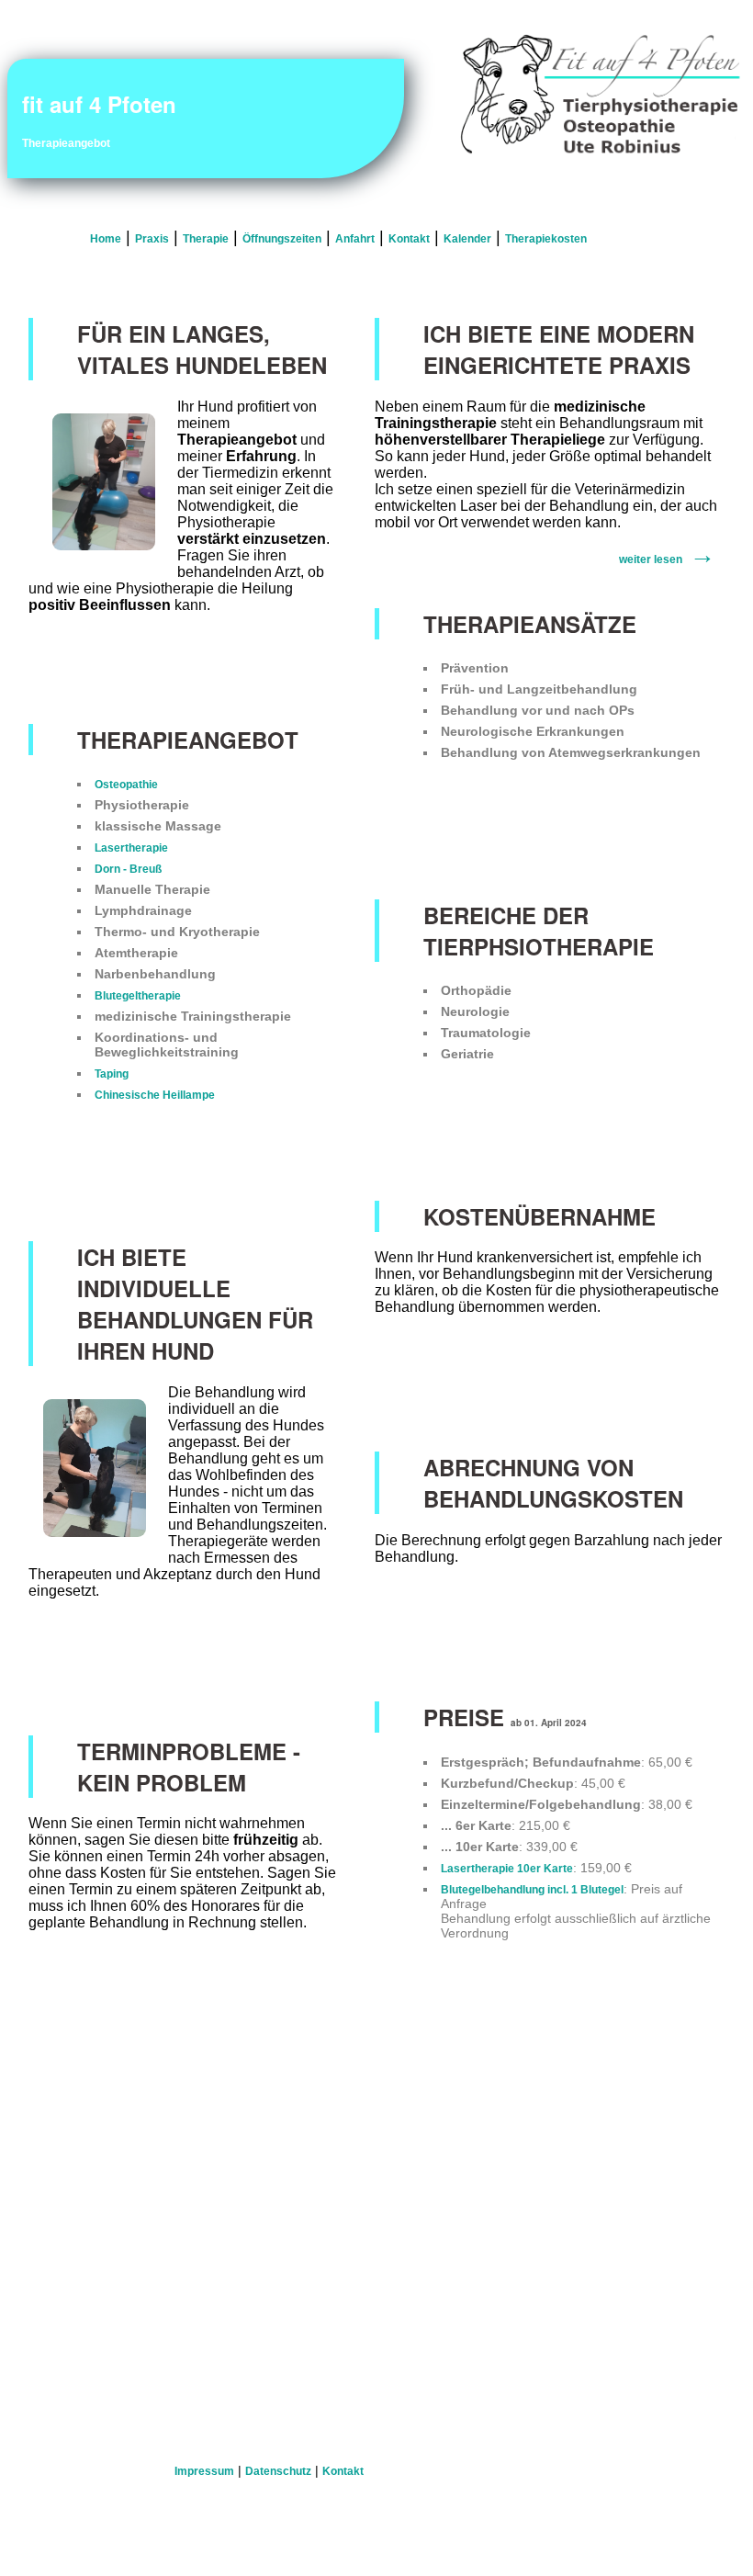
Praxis (152, 239)
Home (106, 239)
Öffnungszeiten (282, 239)
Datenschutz (278, 2471)
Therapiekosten (546, 239)
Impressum (204, 2471)
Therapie (206, 239)
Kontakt (409, 239)
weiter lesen (651, 559)
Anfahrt (355, 239)
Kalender (467, 239)
